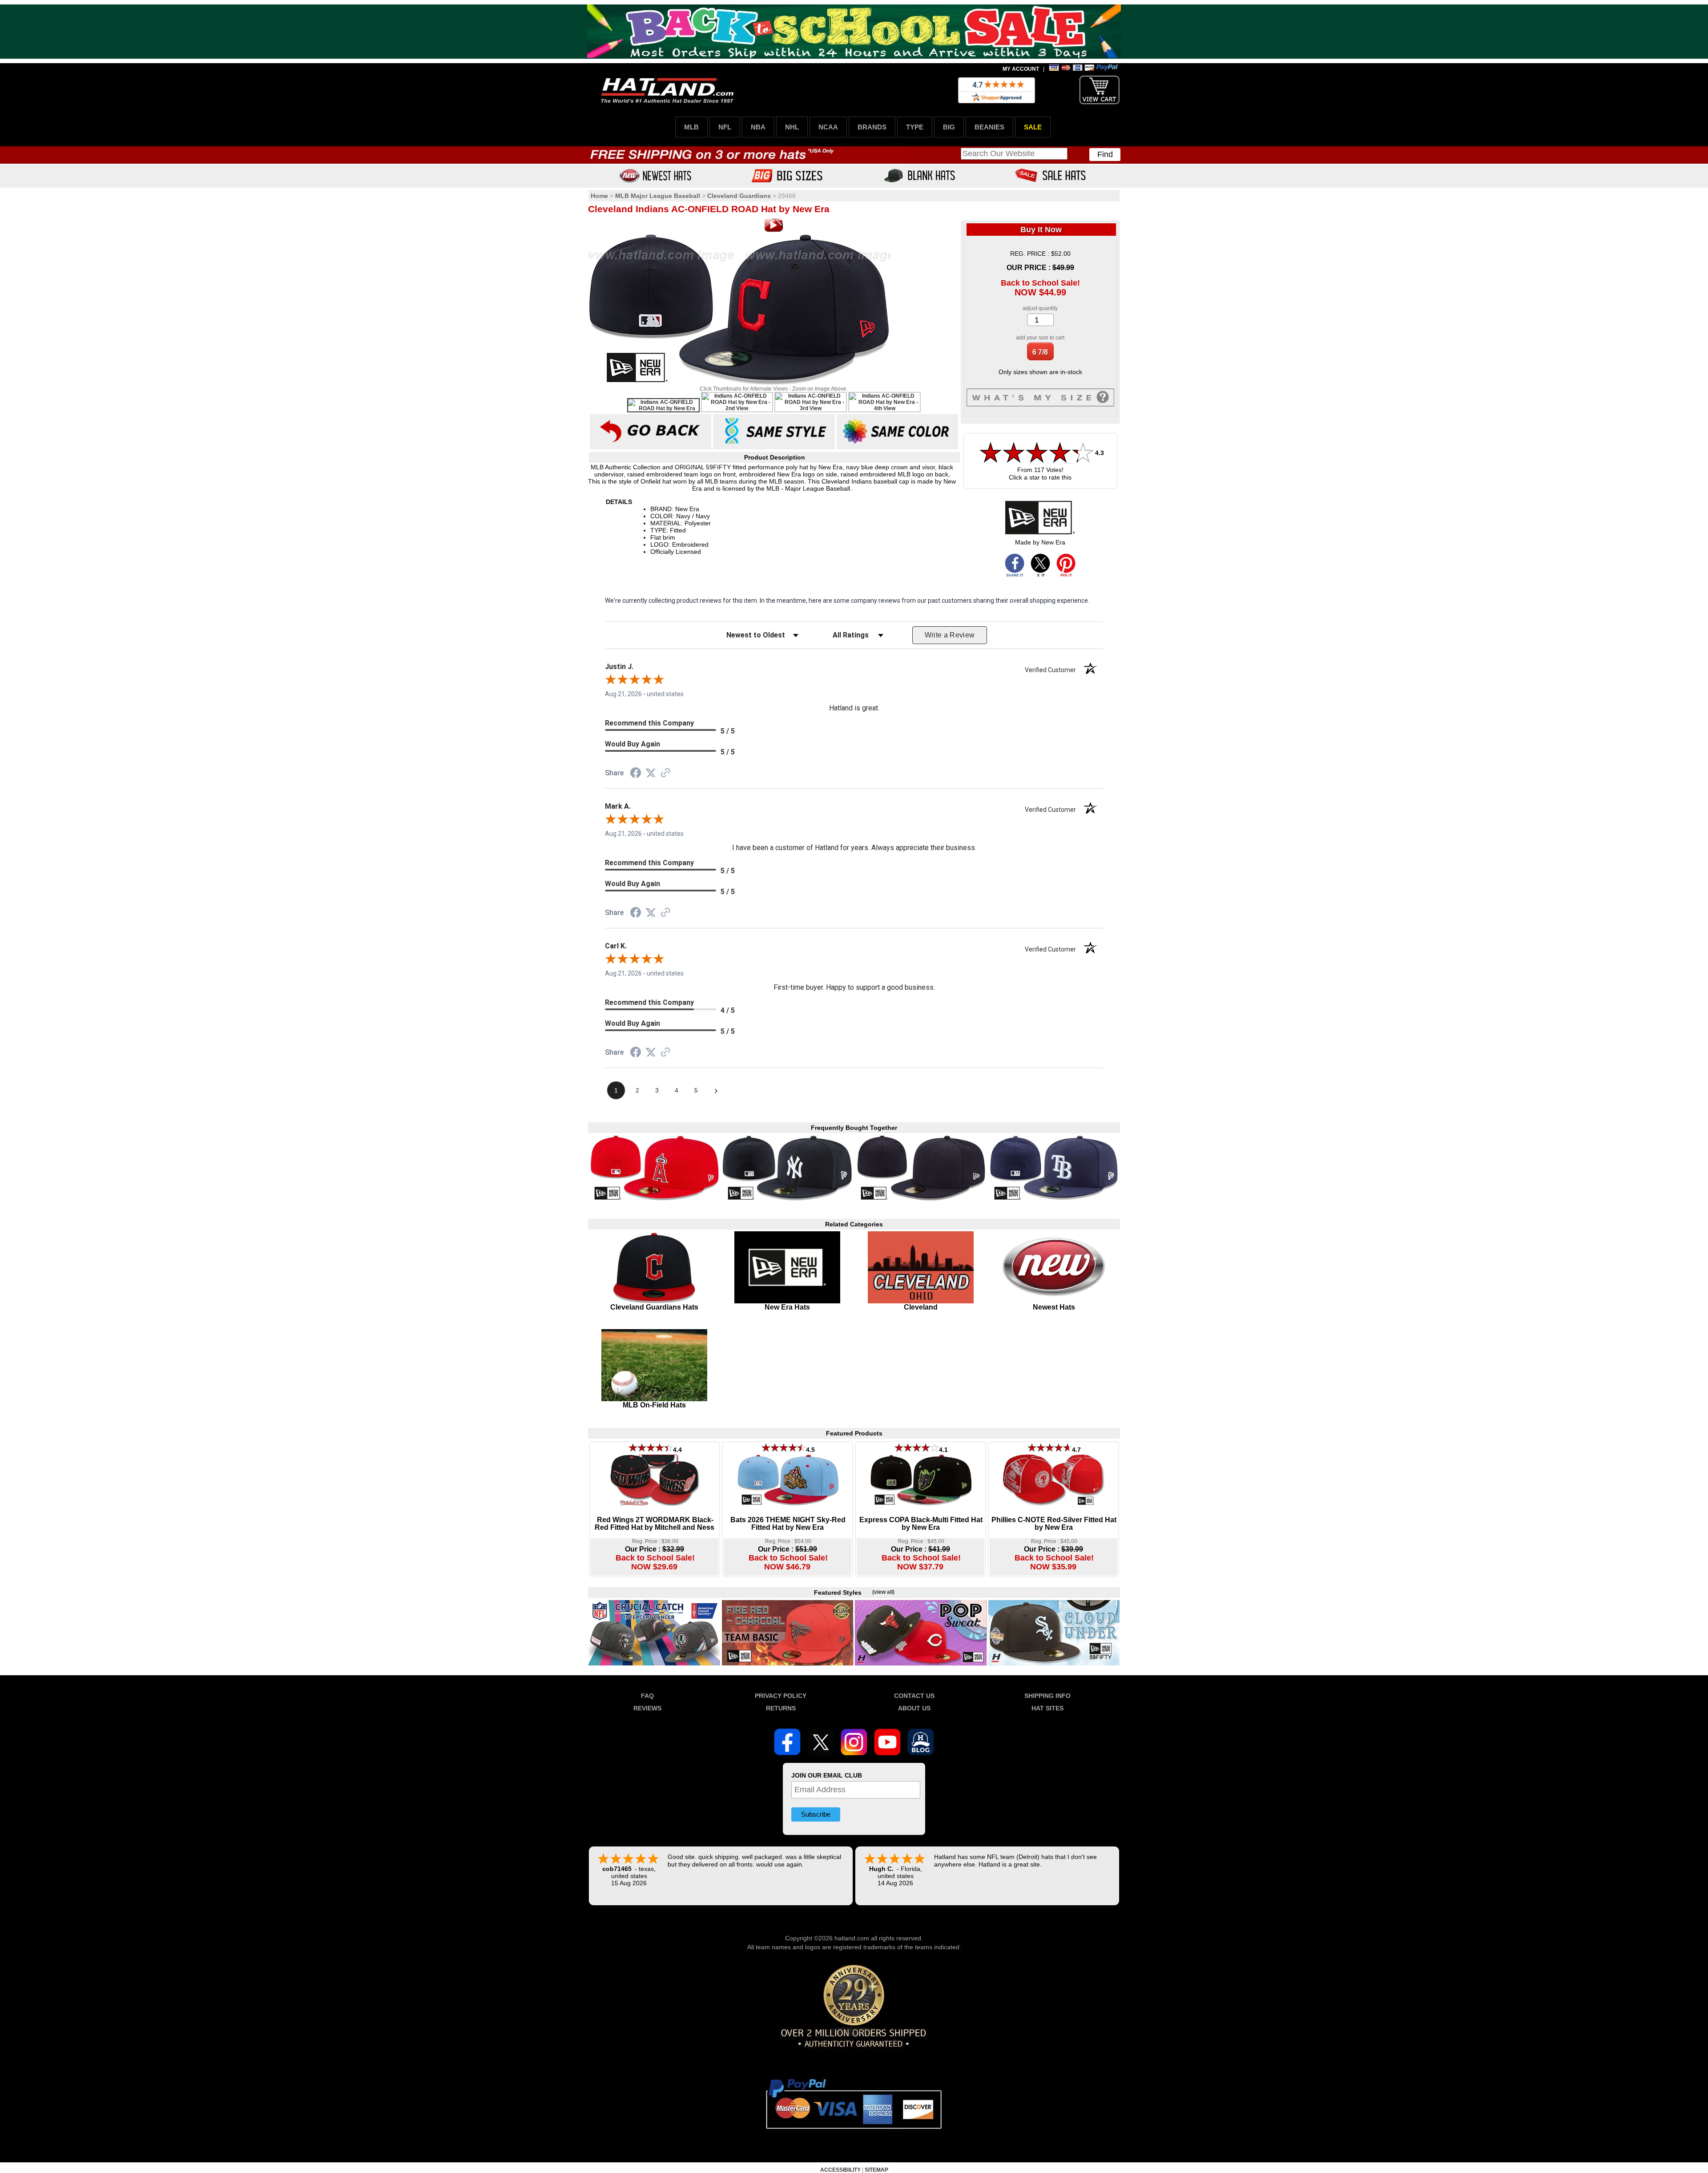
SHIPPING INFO (1047, 1696)
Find (1105, 154)
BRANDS (872, 127)
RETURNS (781, 1708)
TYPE (915, 127)
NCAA (828, 127)
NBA (758, 127)
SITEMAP (876, 2170)
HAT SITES (1047, 1708)
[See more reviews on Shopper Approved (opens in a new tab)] (665, 774)
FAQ (647, 1696)
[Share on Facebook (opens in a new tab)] (636, 774)
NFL (725, 127)
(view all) (883, 1592)
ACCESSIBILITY (840, 2170)
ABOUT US (914, 1708)
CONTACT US (914, 1696)
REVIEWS (647, 1708)
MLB (691, 127)
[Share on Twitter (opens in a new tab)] (651, 773)
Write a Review (950, 635)
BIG (949, 127)
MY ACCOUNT (1021, 69)
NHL (792, 127)
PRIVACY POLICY (781, 1696)
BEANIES (989, 127)
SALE (1033, 127)
